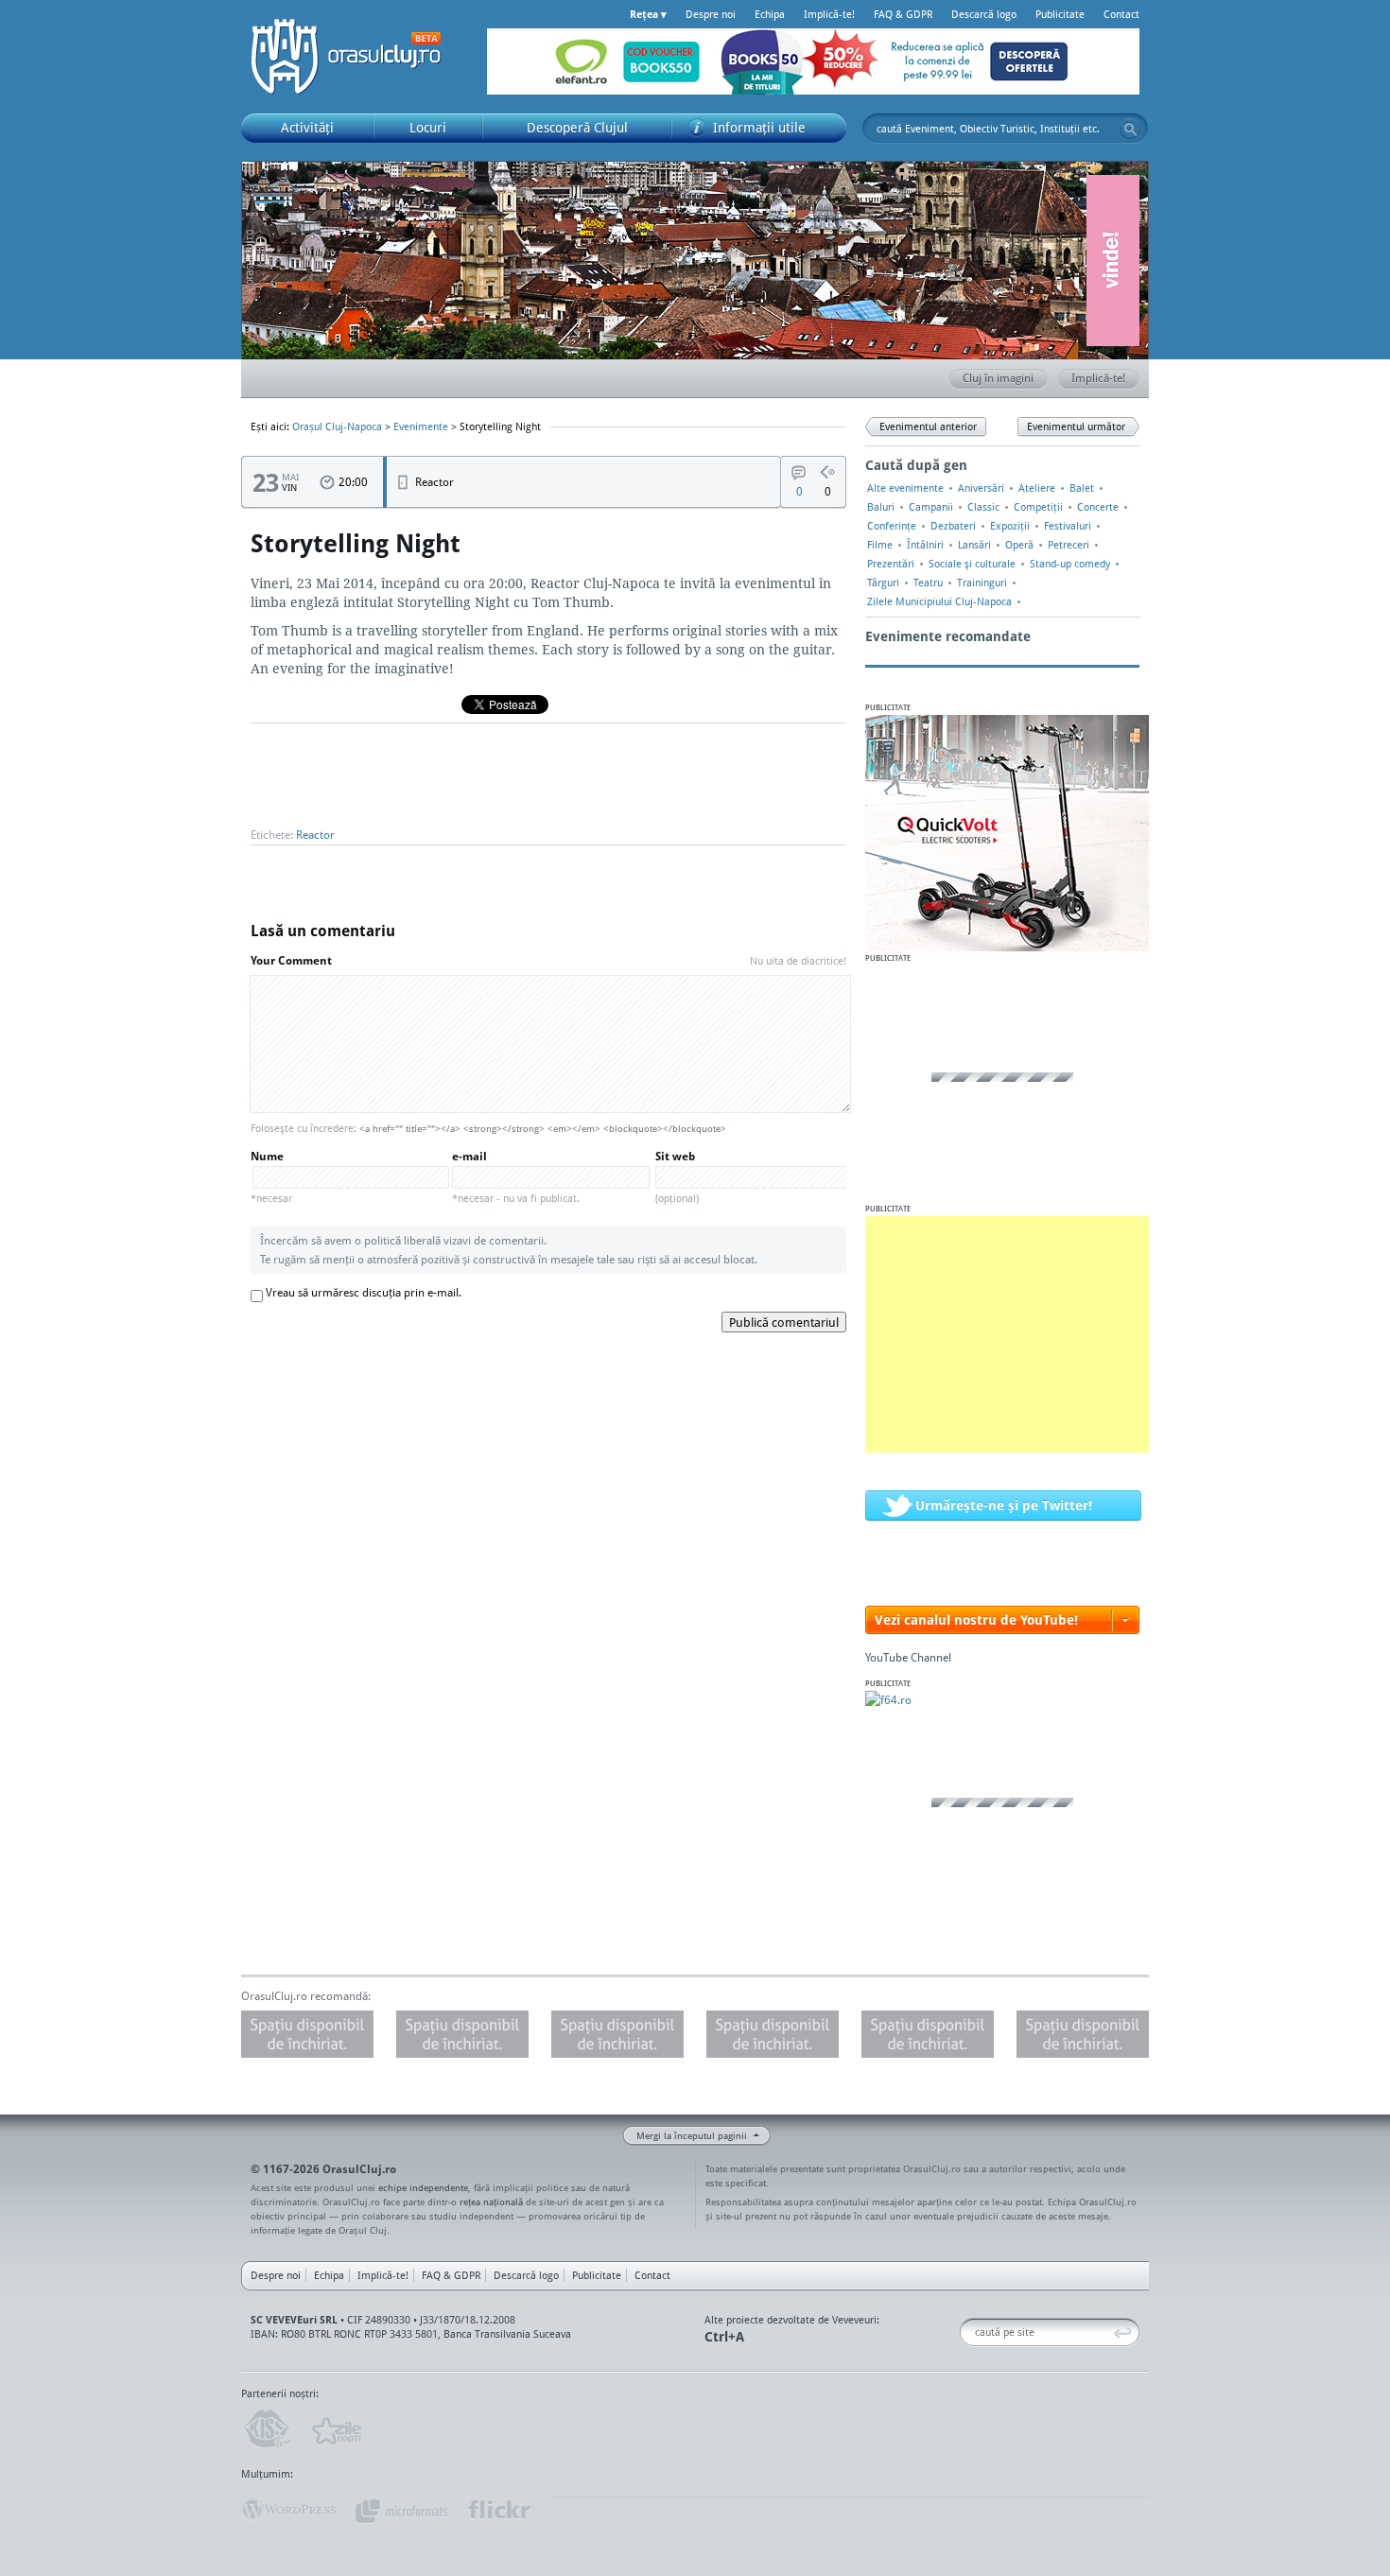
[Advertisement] (1007, 1334)
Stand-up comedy (1070, 564)
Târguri (883, 583)
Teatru (928, 583)
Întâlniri (925, 545)
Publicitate (1060, 14)
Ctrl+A (724, 2336)
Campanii (931, 507)
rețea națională (491, 2202)
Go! (1130, 129)
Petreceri (1069, 545)
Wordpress (288, 2510)
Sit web (677, 1177)
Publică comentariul (784, 1322)
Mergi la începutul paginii (692, 2135)
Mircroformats (401, 2510)
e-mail (516, 1177)
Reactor (315, 835)
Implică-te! (829, 14)
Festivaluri (1068, 526)
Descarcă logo (984, 14)
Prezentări (891, 564)
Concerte (1098, 507)
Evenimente (421, 426)
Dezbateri (953, 526)
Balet (1082, 488)
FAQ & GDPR (903, 14)
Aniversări (981, 488)
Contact (1121, 14)
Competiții (1038, 507)
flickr (500, 2510)
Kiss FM (266, 2429)
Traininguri (982, 583)
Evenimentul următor (1076, 426)
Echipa (770, 14)
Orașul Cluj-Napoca (355, 57)
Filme (880, 545)
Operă (1019, 545)
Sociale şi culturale (972, 564)
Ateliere (1037, 488)
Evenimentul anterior (928, 426)
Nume (271, 1177)
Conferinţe (892, 526)
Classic (983, 507)
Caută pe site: (967, 2332)
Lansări (974, 545)
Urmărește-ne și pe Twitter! (1004, 1505)
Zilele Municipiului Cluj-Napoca (939, 601)
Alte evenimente (905, 488)
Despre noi (711, 14)
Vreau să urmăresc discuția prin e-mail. (364, 1292)
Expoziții (1010, 526)
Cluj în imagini (998, 378)
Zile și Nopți (335, 2429)
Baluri (881, 507)
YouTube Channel (908, 1657)
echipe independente (423, 2187)
